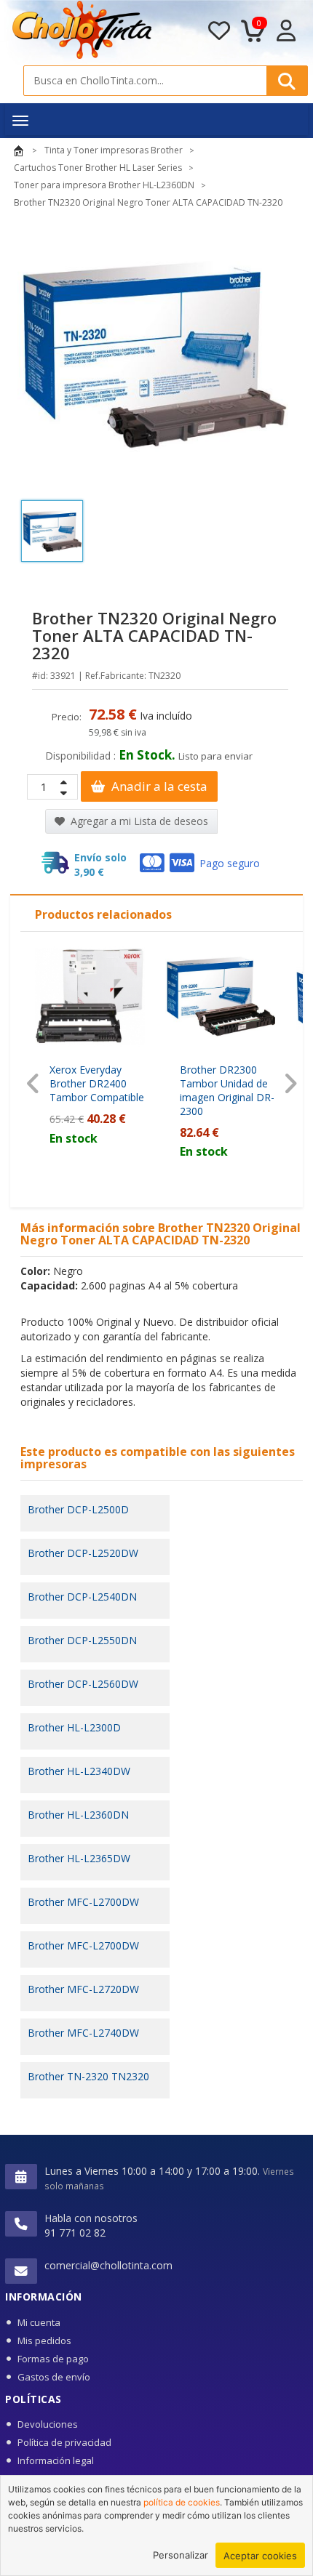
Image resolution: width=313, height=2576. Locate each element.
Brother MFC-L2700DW (83, 1902)
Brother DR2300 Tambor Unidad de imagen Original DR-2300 (227, 1090)
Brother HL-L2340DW (79, 1771)
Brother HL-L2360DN (78, 1815)
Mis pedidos (44, 2340)
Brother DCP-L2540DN (82, 1597)
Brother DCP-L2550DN (82, 1640)
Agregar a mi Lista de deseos (138, 821)
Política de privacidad (64, 2442)
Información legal (56, 2460)
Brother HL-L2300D (74, 1727)
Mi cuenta (39, 2322)
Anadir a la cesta (158, 786)
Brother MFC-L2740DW (83, 2033)
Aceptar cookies (260, 2556)
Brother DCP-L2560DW (83, 1684)
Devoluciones (48, 2424)
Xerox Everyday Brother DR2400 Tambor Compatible (97, 1083)
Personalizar (181, 2555)
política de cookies (182, 2502)
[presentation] (33, 1083)
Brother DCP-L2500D (78, 1509)
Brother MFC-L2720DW (83, 1989)
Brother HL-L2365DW (79, 1858)
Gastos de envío (54, 2377)
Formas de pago (53, 2359)
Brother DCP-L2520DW (83, 1553)
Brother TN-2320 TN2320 (88, 2076)
